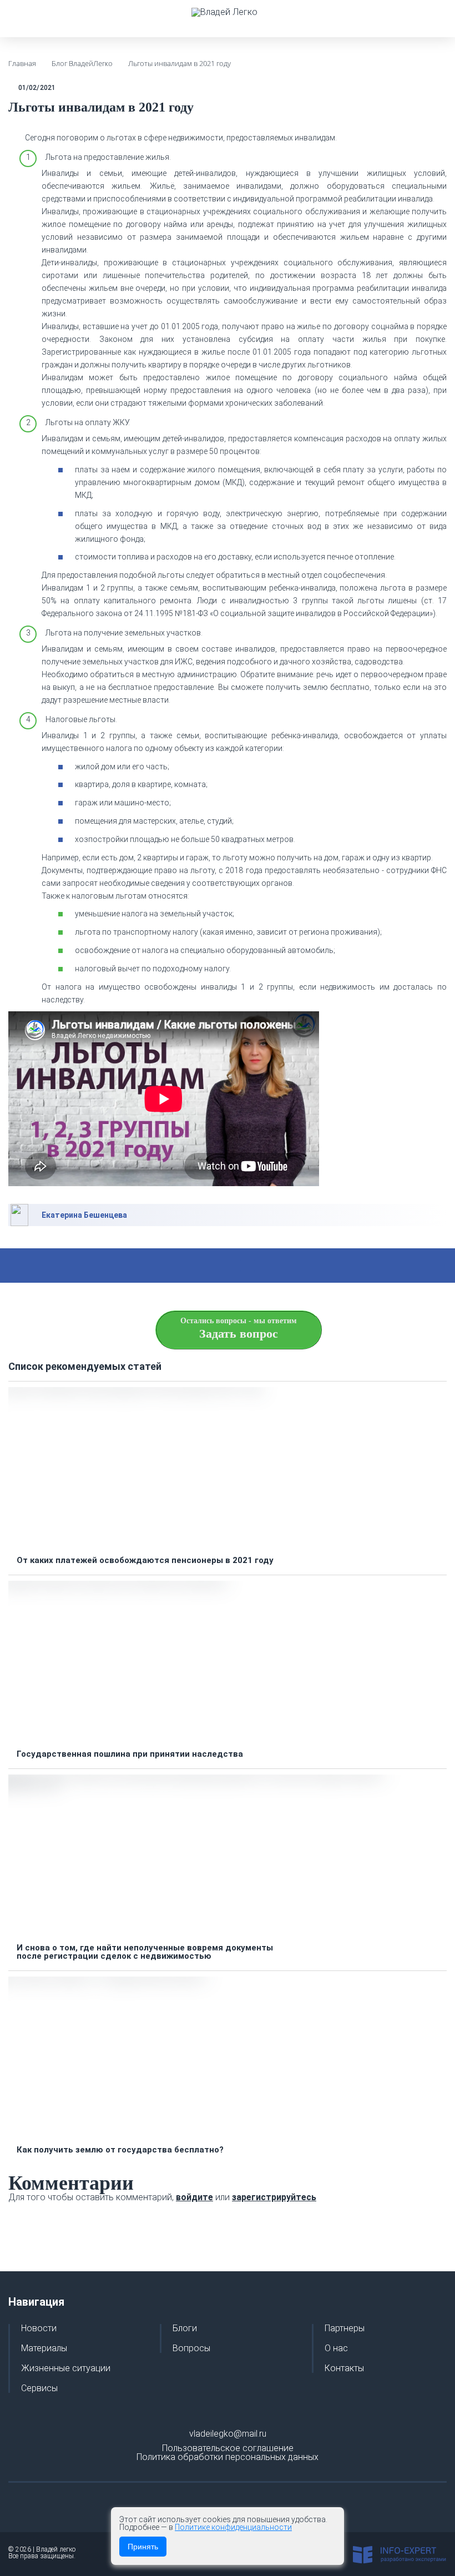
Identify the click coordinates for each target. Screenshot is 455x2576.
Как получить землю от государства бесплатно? (120, 2150)
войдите (194, 2197)
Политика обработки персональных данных (228, 2457)
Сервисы (39, 2388)
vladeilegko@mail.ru (228, 2434)
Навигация (36, 2302)
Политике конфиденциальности (233, 2527)
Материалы (44, 2348)
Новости (39, 2328)
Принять (143, 2547)
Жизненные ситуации (66, 2368)
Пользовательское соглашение (228, 2448)
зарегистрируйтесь (274, 2197)
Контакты (344, 2368)
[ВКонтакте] (234, 1266)
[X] (208, 1266)
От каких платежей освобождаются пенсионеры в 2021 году (145, 1561)
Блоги (185, 2328)
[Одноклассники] (261, 1266)
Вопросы (191, 2348)
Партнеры (345, 2328)
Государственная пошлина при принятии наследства (130, 1754)
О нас (336, 2348)
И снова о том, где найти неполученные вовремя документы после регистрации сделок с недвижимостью (145, 1952)
